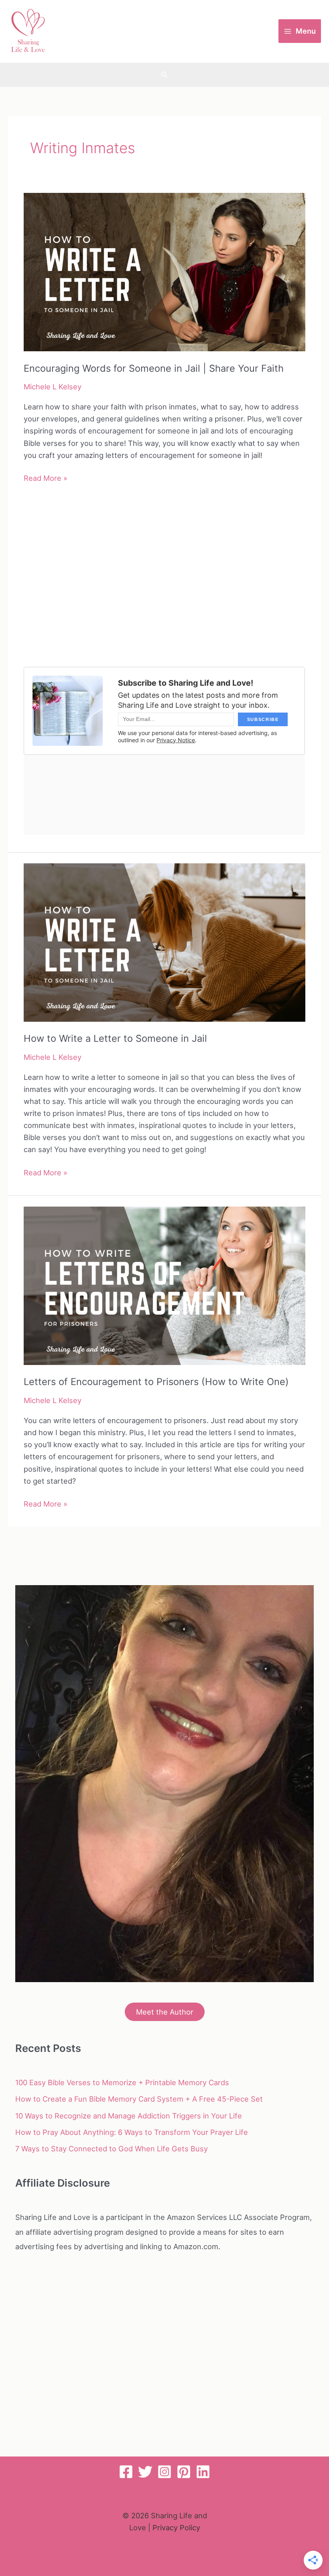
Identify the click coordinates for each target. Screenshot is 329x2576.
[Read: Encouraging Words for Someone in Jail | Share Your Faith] (164, 271)
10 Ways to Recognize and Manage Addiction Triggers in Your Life (129, 2116)
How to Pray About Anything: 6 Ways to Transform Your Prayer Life (132, 2132)
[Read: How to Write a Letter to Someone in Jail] (164, 942)
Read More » (46, 479)
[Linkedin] (203, 2472)
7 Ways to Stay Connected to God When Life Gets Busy (112, 2149)
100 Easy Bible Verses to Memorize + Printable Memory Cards (122, 2082)
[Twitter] (145, 2472)
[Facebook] (126, 2472)
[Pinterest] (184, 2472)
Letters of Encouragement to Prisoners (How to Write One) (156, 1382)
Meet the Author (165, 2012)
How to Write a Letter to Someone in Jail (115, 1038)
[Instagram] (164, 2472)
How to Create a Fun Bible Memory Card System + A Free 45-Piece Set (139, 2099)
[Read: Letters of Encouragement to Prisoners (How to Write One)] (164, 1285)
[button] (164, 75)
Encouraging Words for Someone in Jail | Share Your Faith (154, 368)
